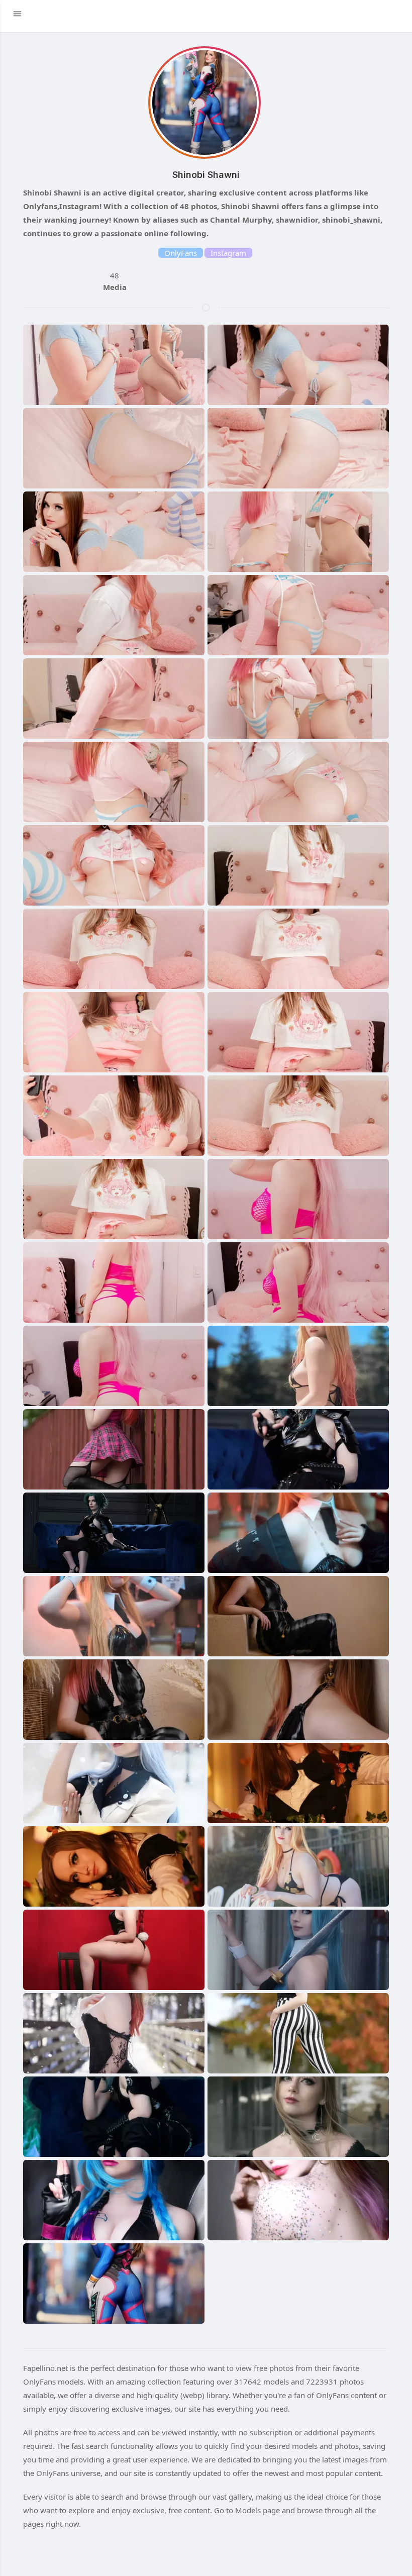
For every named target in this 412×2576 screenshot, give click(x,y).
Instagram (228, 253)
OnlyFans (181, 253)
